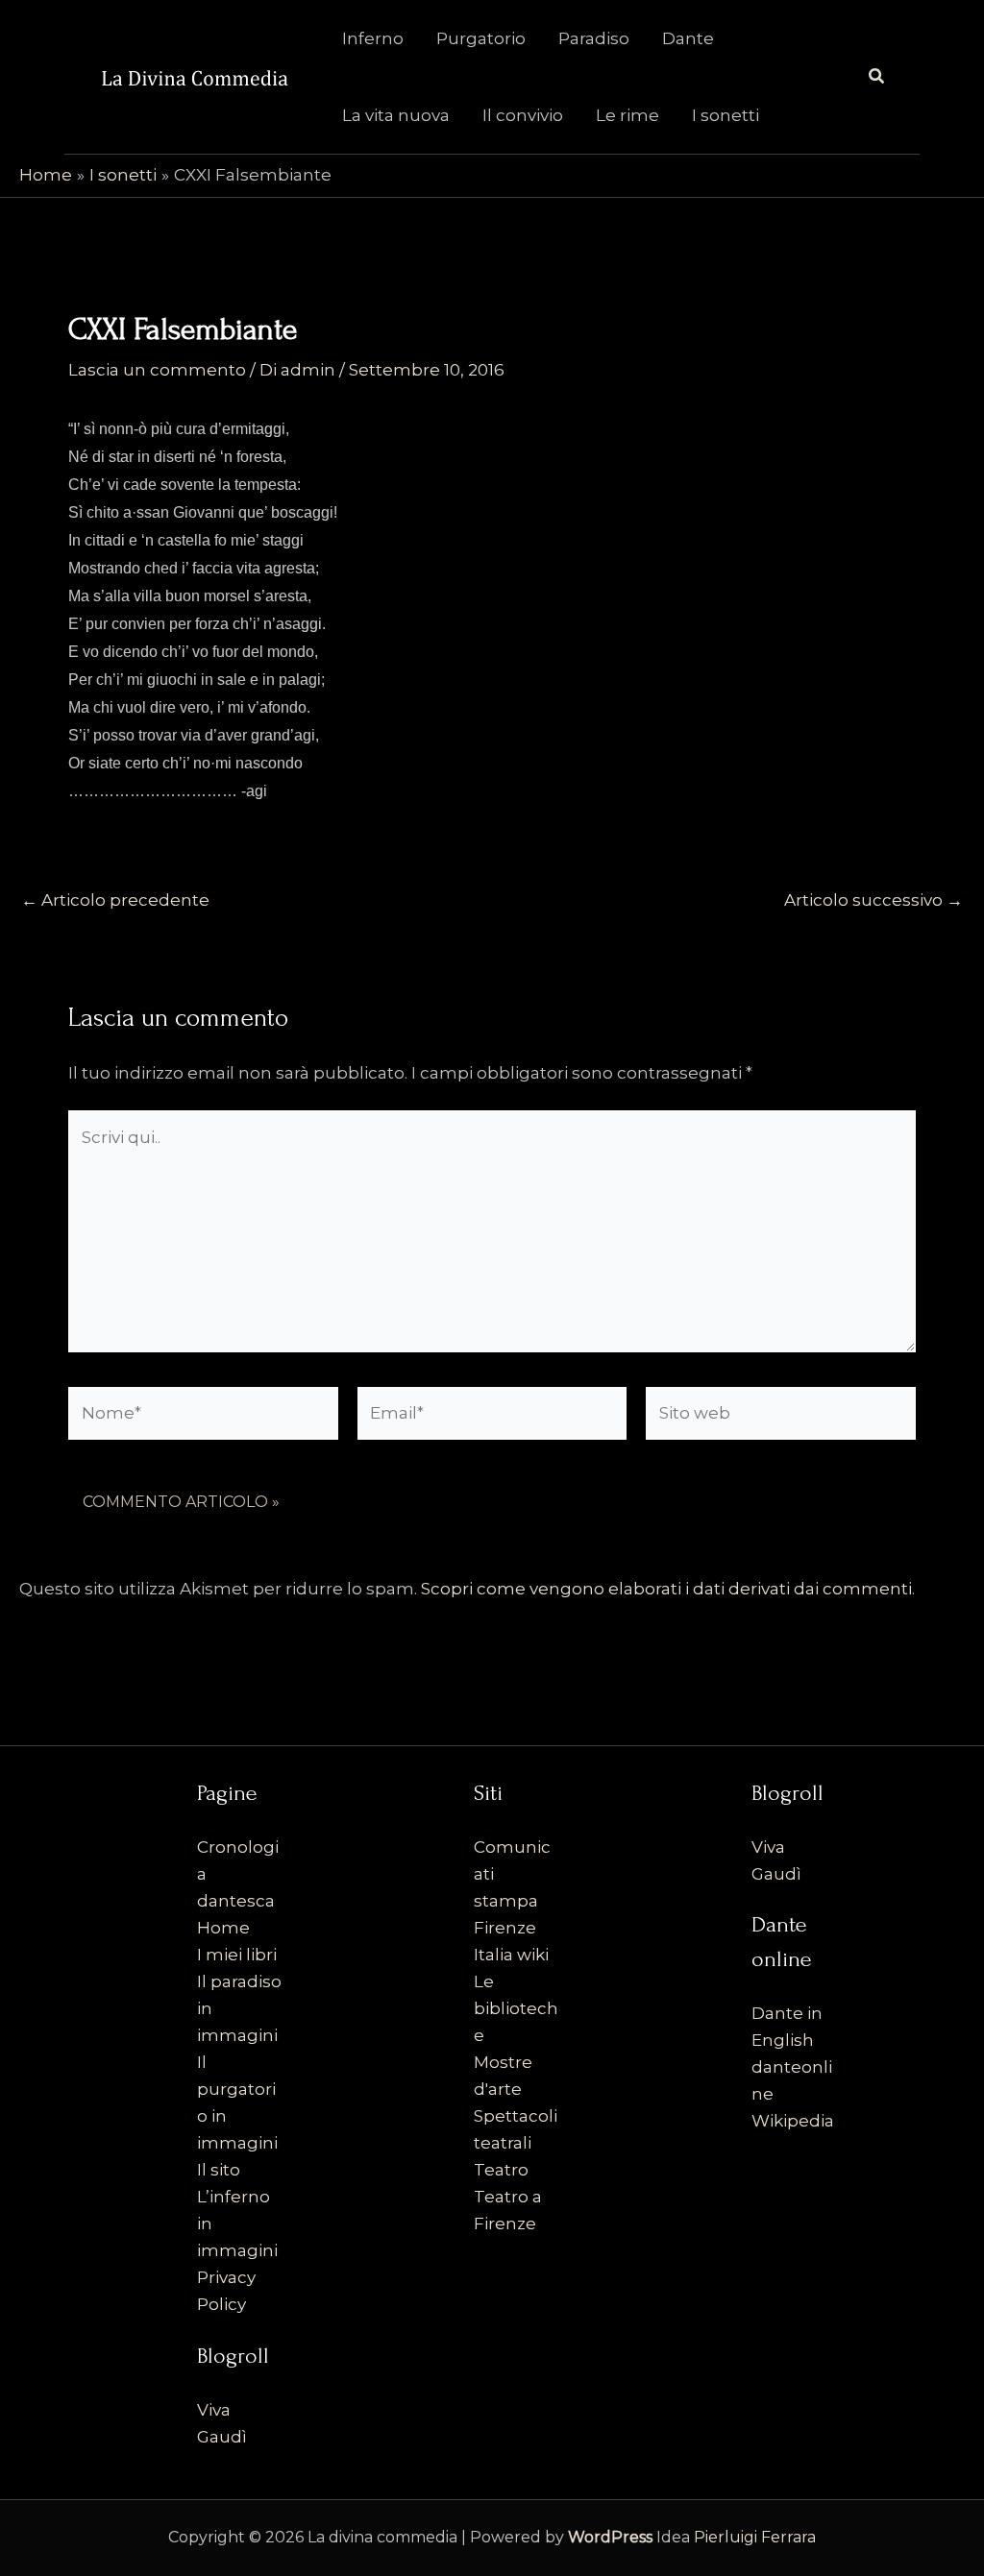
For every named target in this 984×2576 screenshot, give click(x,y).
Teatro (501, 2170)
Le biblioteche (516, 2008)
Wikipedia (793, 2121)
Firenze (505, 1928)
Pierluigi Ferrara (755, 2537)
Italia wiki (511, 1955)
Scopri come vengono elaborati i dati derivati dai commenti (666, 1589)
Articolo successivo (873, 900)
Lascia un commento (157, 370)
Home (223, 1928)
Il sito (219, 2170)
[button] (877, 77)
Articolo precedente (115, 900)
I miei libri (237, 1955)
